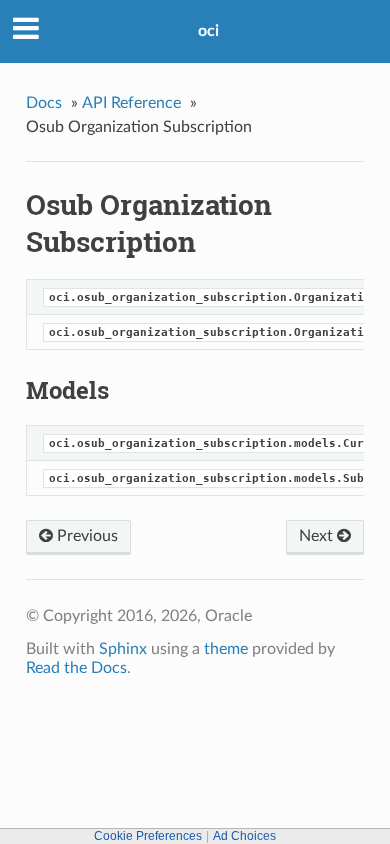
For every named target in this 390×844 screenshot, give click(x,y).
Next (318, 536)
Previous (85, 536)
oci (208, 31)
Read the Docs (76, 668)
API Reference (131, 103)
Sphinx (123, 649)
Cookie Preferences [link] (148, 836)
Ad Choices (244, 836)
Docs (44, 103)
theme (226, 649)
